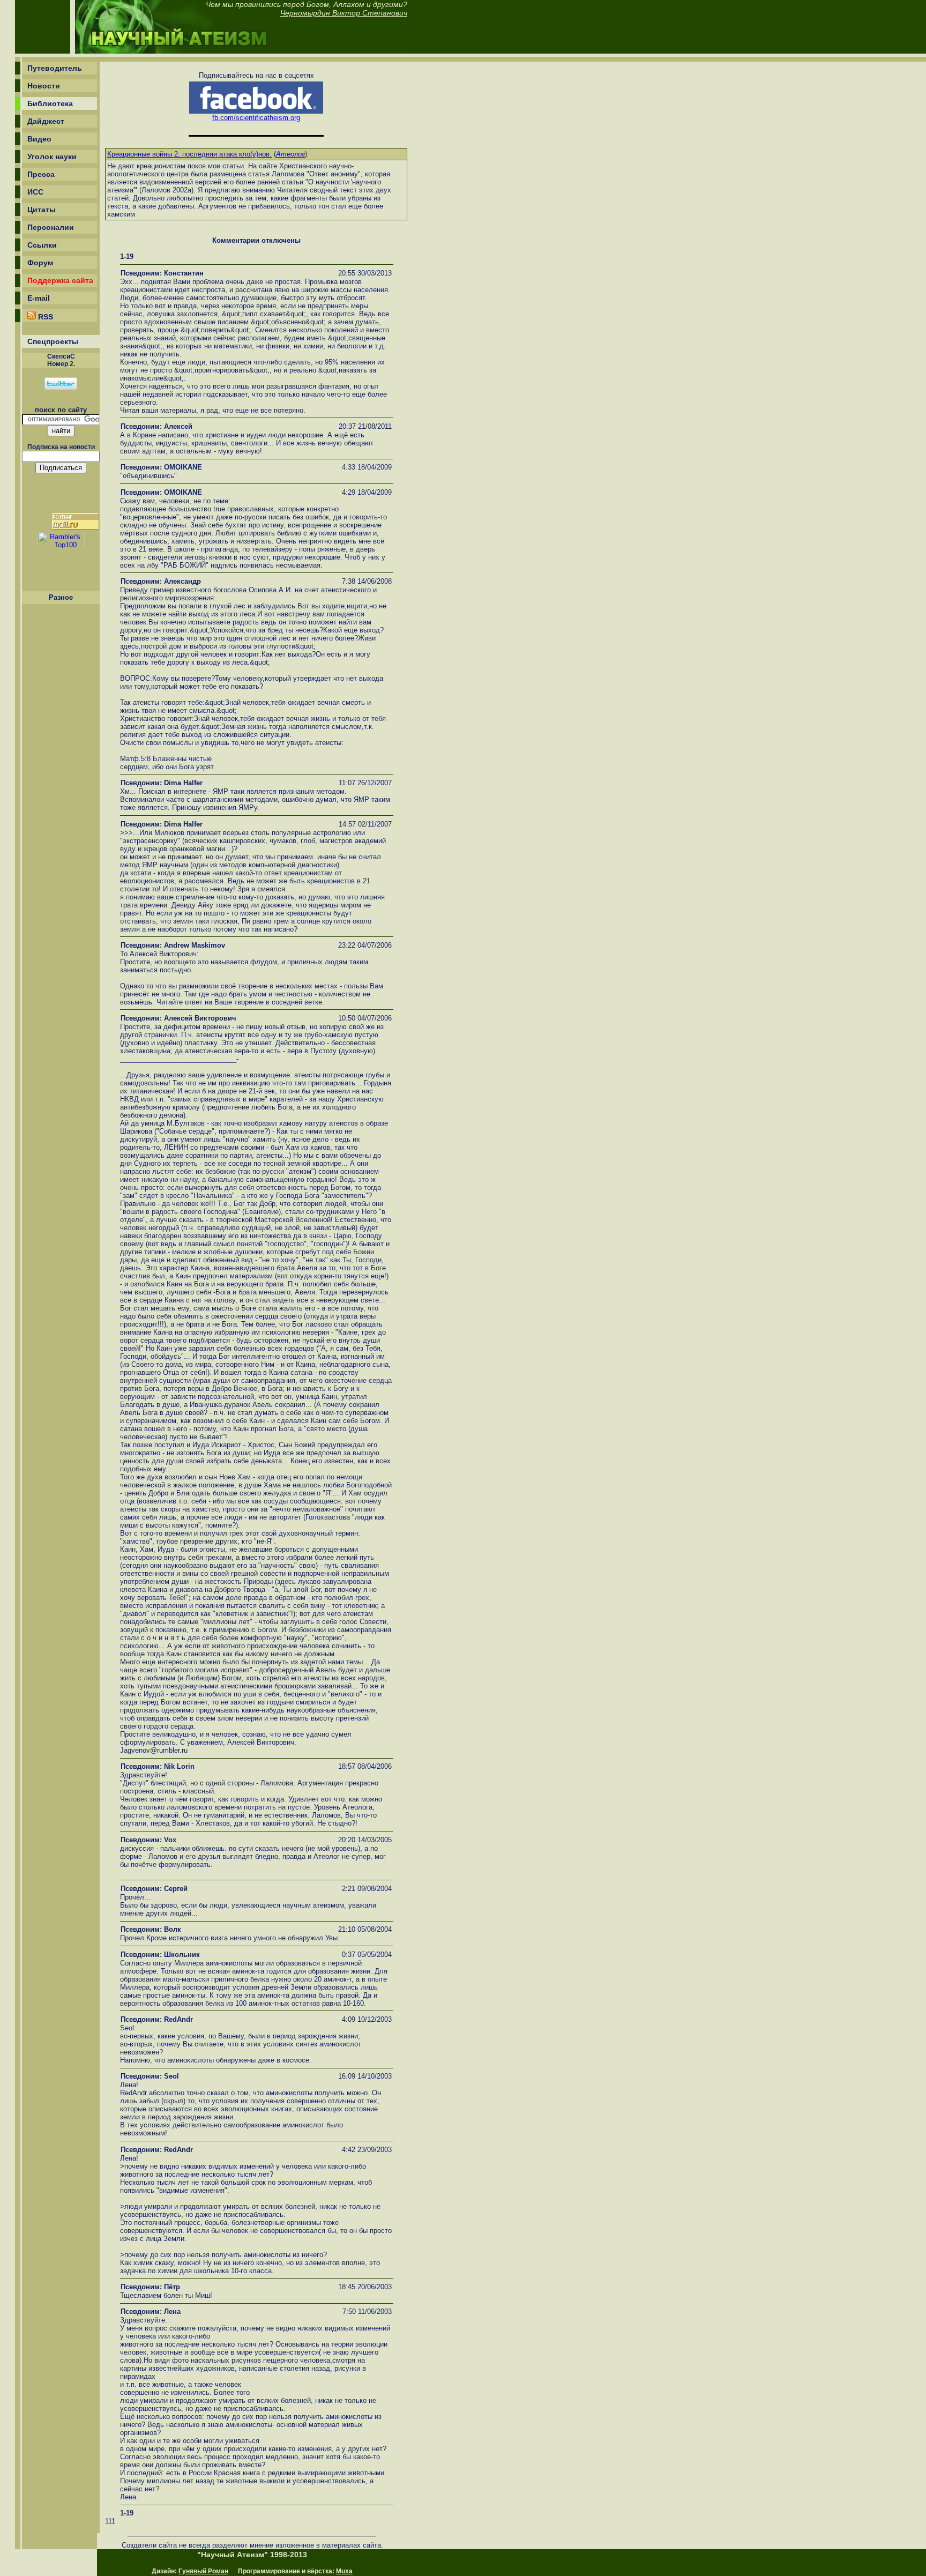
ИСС (35, 192)
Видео (39, 139)
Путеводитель (55, 68)
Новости (44, 86)
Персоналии (51, 227)
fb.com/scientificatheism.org (256, 118)
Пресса (41, 174)
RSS (44, 317)
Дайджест (46, 121)
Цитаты (42, 210)
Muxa (344, 2571)
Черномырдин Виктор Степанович (344, 13)
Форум (40, 263)
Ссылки (42, 245)
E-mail (39, 298)
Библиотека (50, 103)
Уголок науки (52, 157)
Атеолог (290, 154)
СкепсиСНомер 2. (61, 360)
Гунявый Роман (203, 2571)
